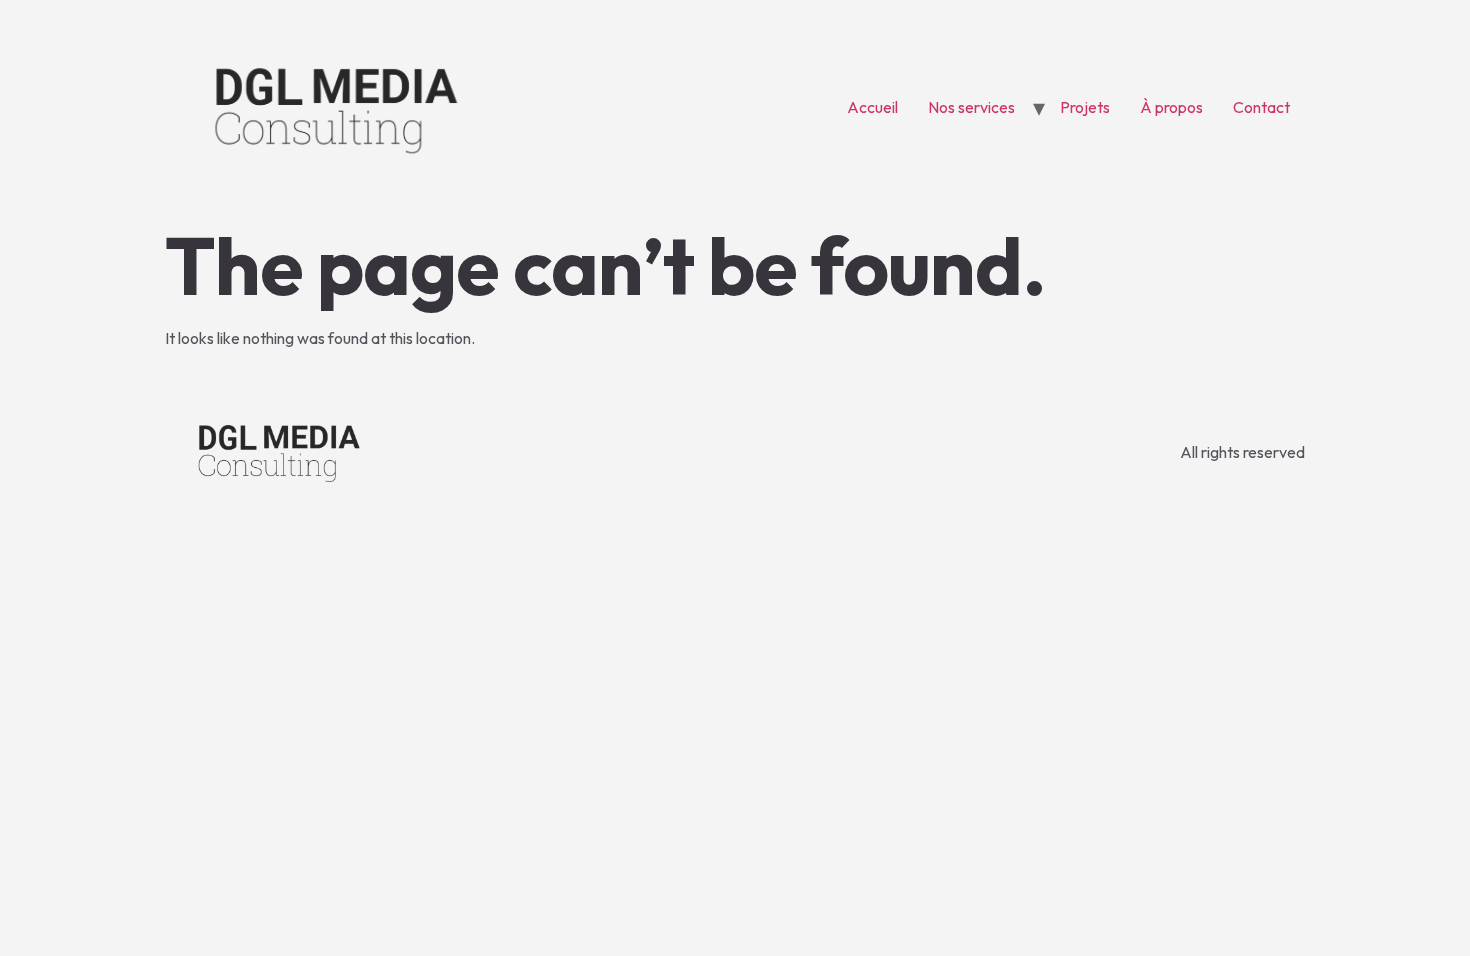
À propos (1171, 107)
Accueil (872, 107)
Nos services (971, 107)
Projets (1085, 107)
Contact (1261, 107)
